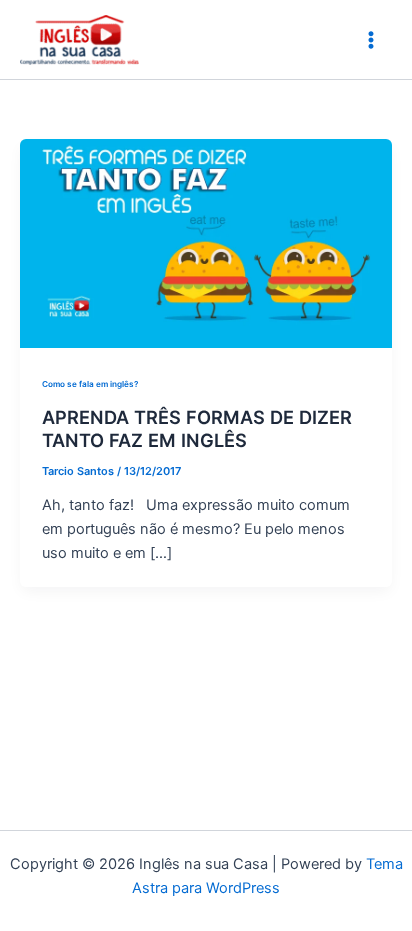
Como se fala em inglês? (90, 384)
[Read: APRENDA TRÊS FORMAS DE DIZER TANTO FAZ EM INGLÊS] (206, 242)
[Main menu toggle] (371, 40)
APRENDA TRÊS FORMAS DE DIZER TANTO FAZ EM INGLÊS (197, 429)
